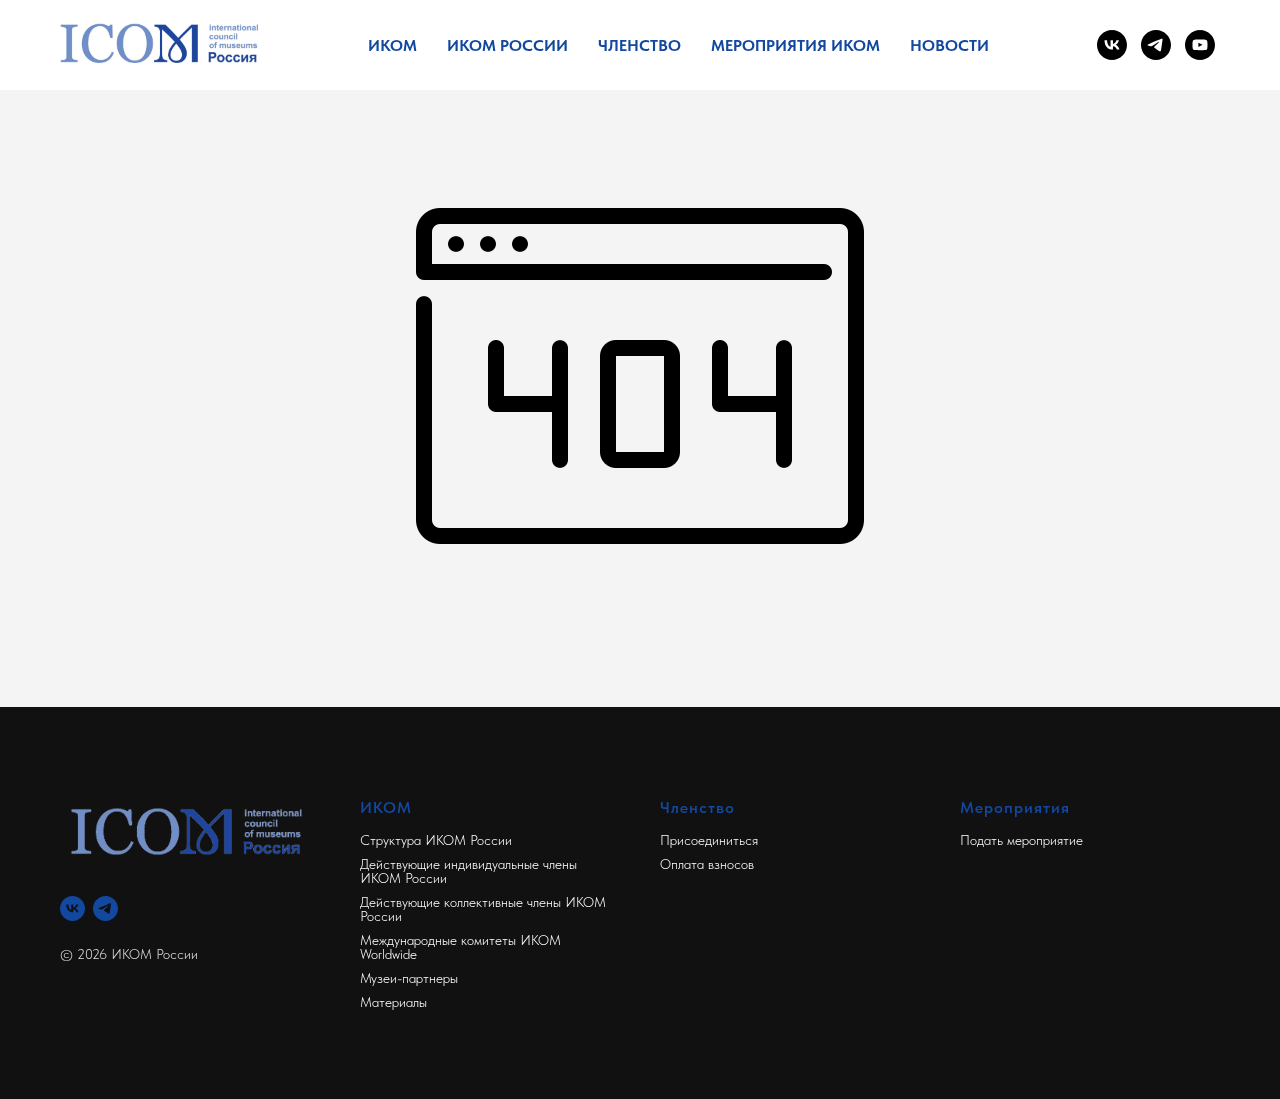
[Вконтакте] (72, 908)
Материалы (393, 1002)
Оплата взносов (707, 864)
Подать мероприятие (1021, 840)
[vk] (1112, 45)
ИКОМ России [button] (507, 45)
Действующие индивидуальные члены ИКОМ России (468, 871)
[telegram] (1156, 45)
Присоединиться (709, 840)
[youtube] (1200, 45)
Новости (949, 45)
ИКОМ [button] (392, 45)
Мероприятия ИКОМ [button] (795, 45)
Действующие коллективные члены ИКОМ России (483, 909)
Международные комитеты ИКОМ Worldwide (460, 947)
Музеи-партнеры (409, 978)
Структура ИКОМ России (436, 840)
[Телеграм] (105, 908)
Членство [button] (639, 45)
